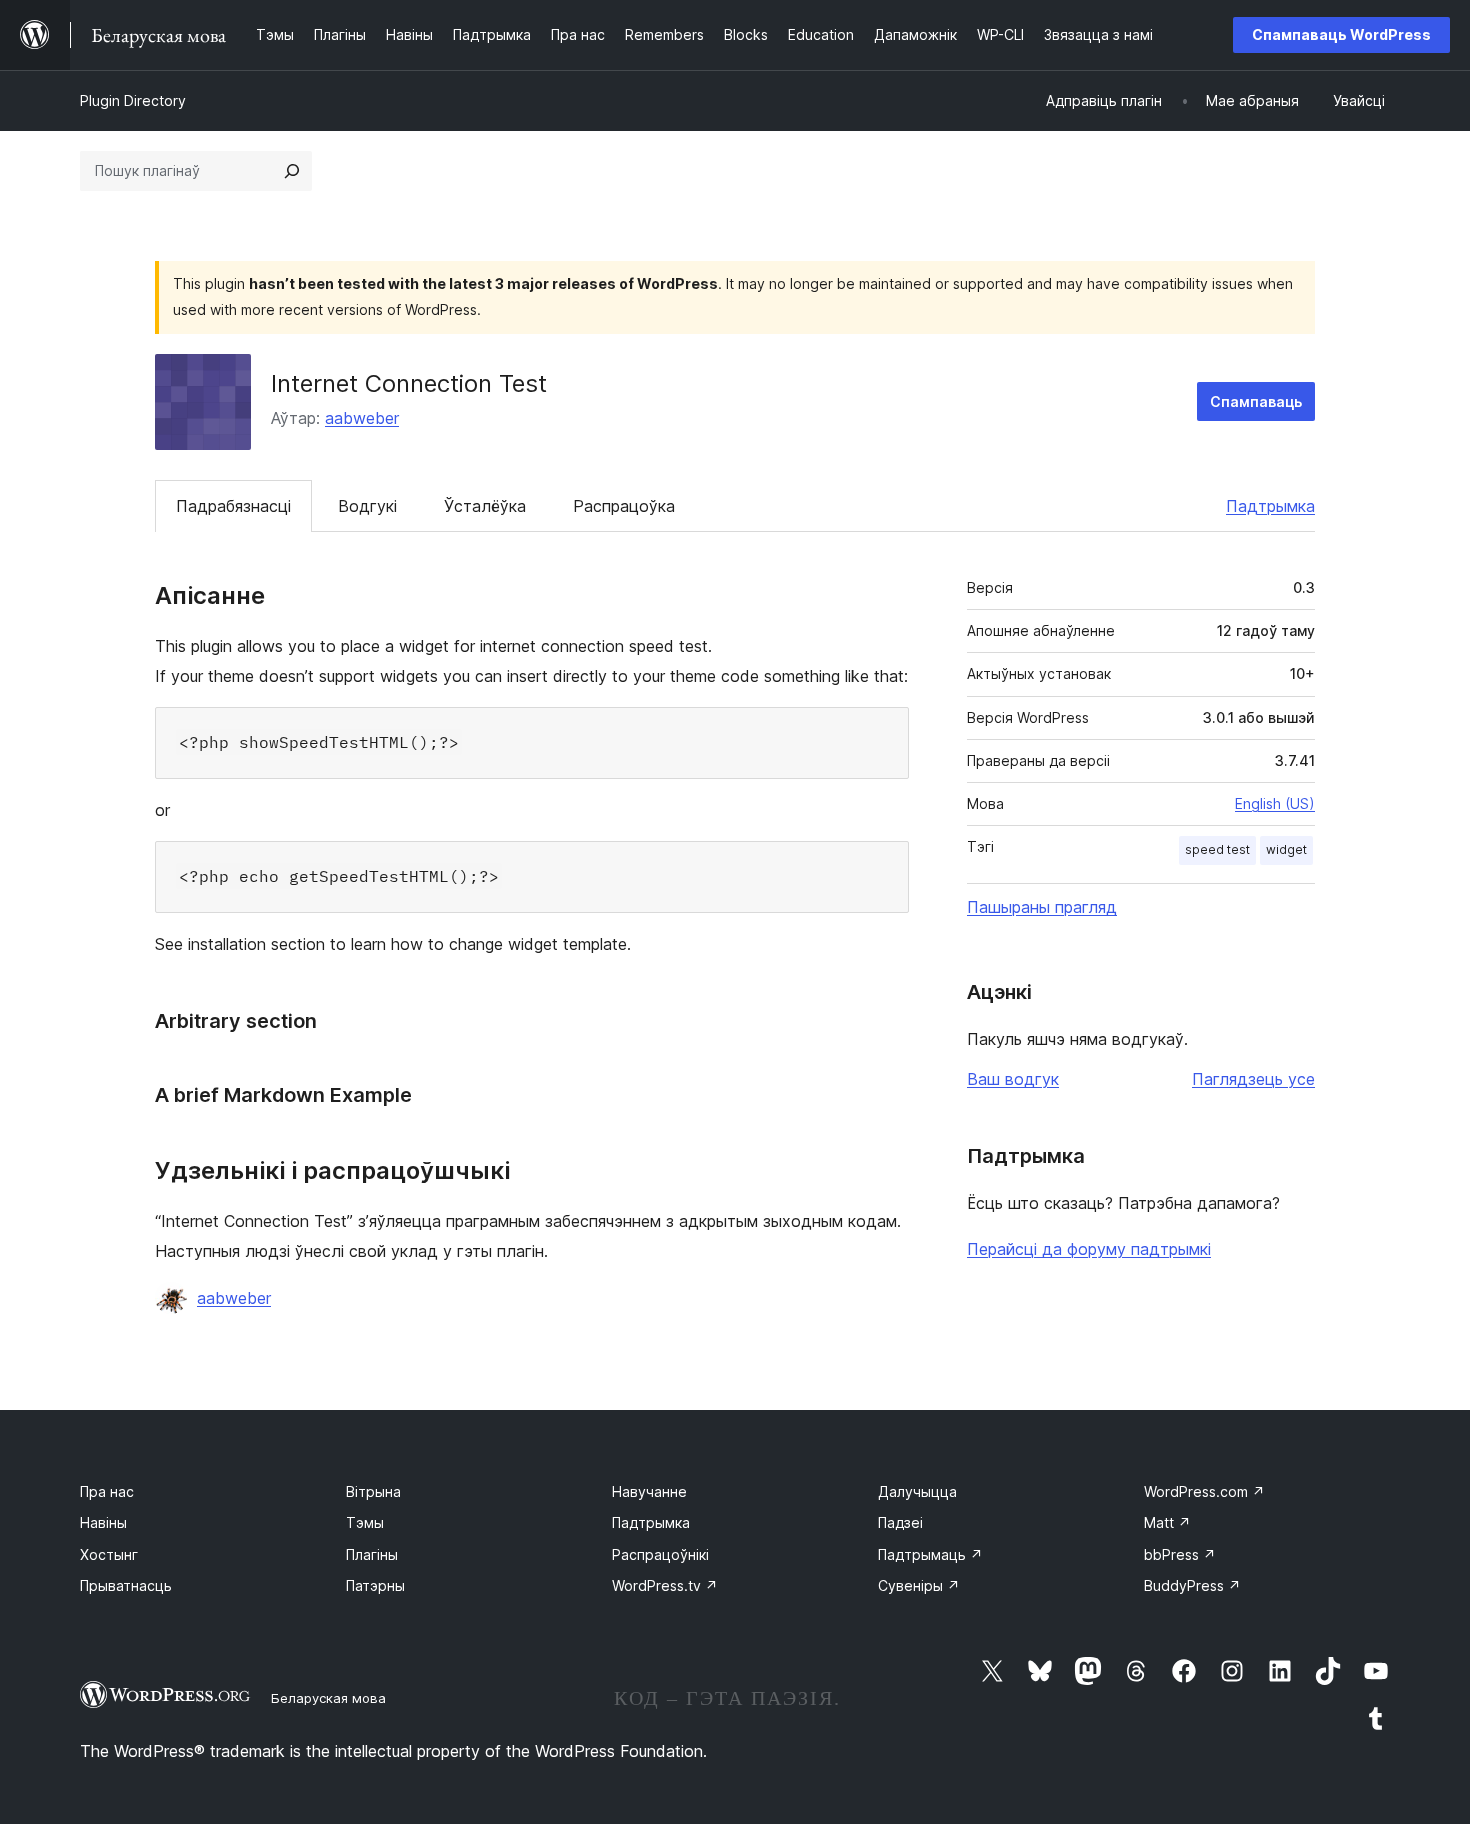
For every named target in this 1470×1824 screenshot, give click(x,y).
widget (1286, 849)
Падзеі (900, 1522)
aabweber (362, 418)
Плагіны (372, 1554)
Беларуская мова (328, 1698)
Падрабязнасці (233, 506)
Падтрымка (1270, 506)
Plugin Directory (133, 100)
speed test (1217, 849)
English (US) (1275, 803)
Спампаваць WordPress (1341, 34)
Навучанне (649, 1491)
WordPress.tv (665, 1585)
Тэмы (365, 1522)
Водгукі (367, 506)
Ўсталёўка (485, 506)
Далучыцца (917, 1491)
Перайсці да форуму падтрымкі (1089, 1249)
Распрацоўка (624, 506)
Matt (1167, 1522)
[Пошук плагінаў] (292, 171)
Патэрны (375, 1585)
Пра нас (107, 1491)
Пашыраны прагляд (1042, 907)
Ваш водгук (1013, 1079)
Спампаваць (1256, 401)
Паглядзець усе (1253, 1079)
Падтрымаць (930, 1554)
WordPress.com (1204, 1491)
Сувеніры (919, 1585)
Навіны (103, 1522)
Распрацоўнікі (660, 1554)
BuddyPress (1192, 1585)
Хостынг (109, 1554)
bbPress (1180, 1554)
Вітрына (373, 1491)
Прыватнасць (126, 1585)
